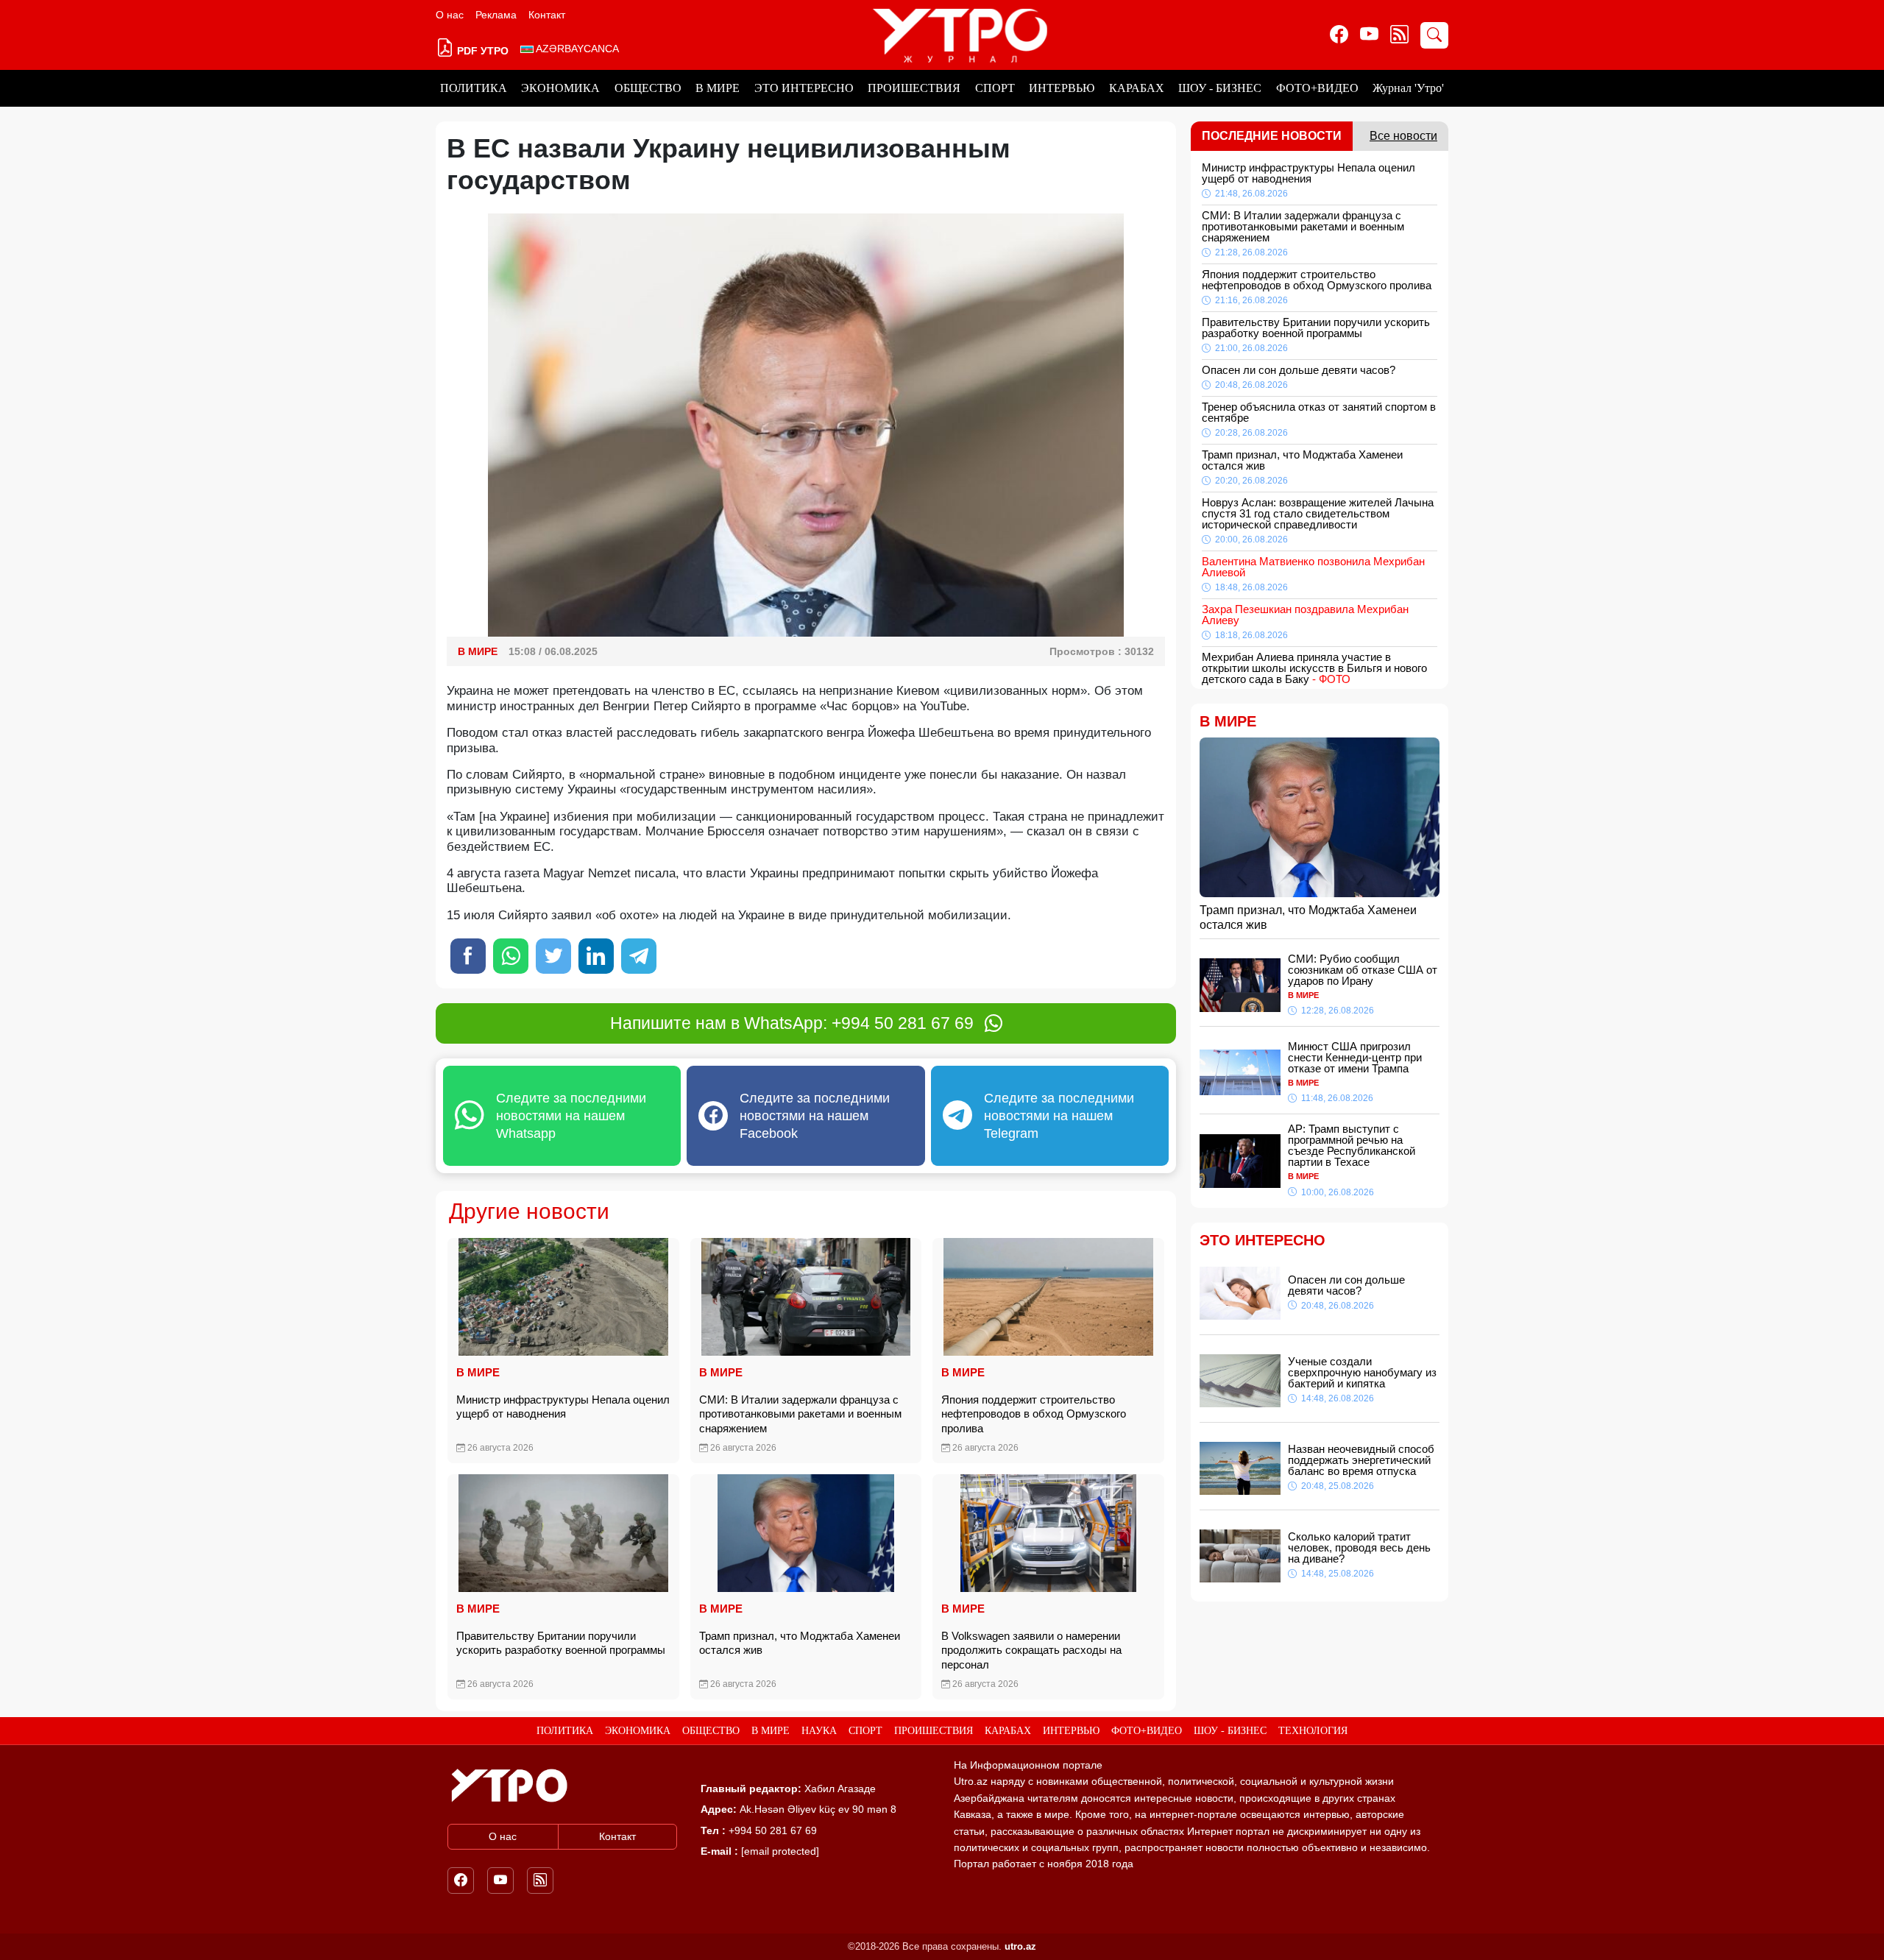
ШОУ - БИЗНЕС (1220, 88)
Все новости (1403, 136)
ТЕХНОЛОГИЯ (1313, 1731)
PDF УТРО (481, 51)
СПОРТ (995, 88)
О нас (450, 15)
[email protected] (780, 1851)
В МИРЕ (718, 88)
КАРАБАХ (1137, 88)
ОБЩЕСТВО (648, 88)
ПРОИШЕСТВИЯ (914, 88)
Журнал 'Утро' (1408, 88)
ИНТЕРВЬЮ (1062, 88)
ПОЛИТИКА (474, 88)
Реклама (496, 15)
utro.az (1020, 1946)
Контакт (547, 15)
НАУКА (819, 1731)
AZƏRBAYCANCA (576, 49)
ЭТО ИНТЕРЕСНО (804, 88)
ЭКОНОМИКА (560, 88)
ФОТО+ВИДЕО (1317, 88)
